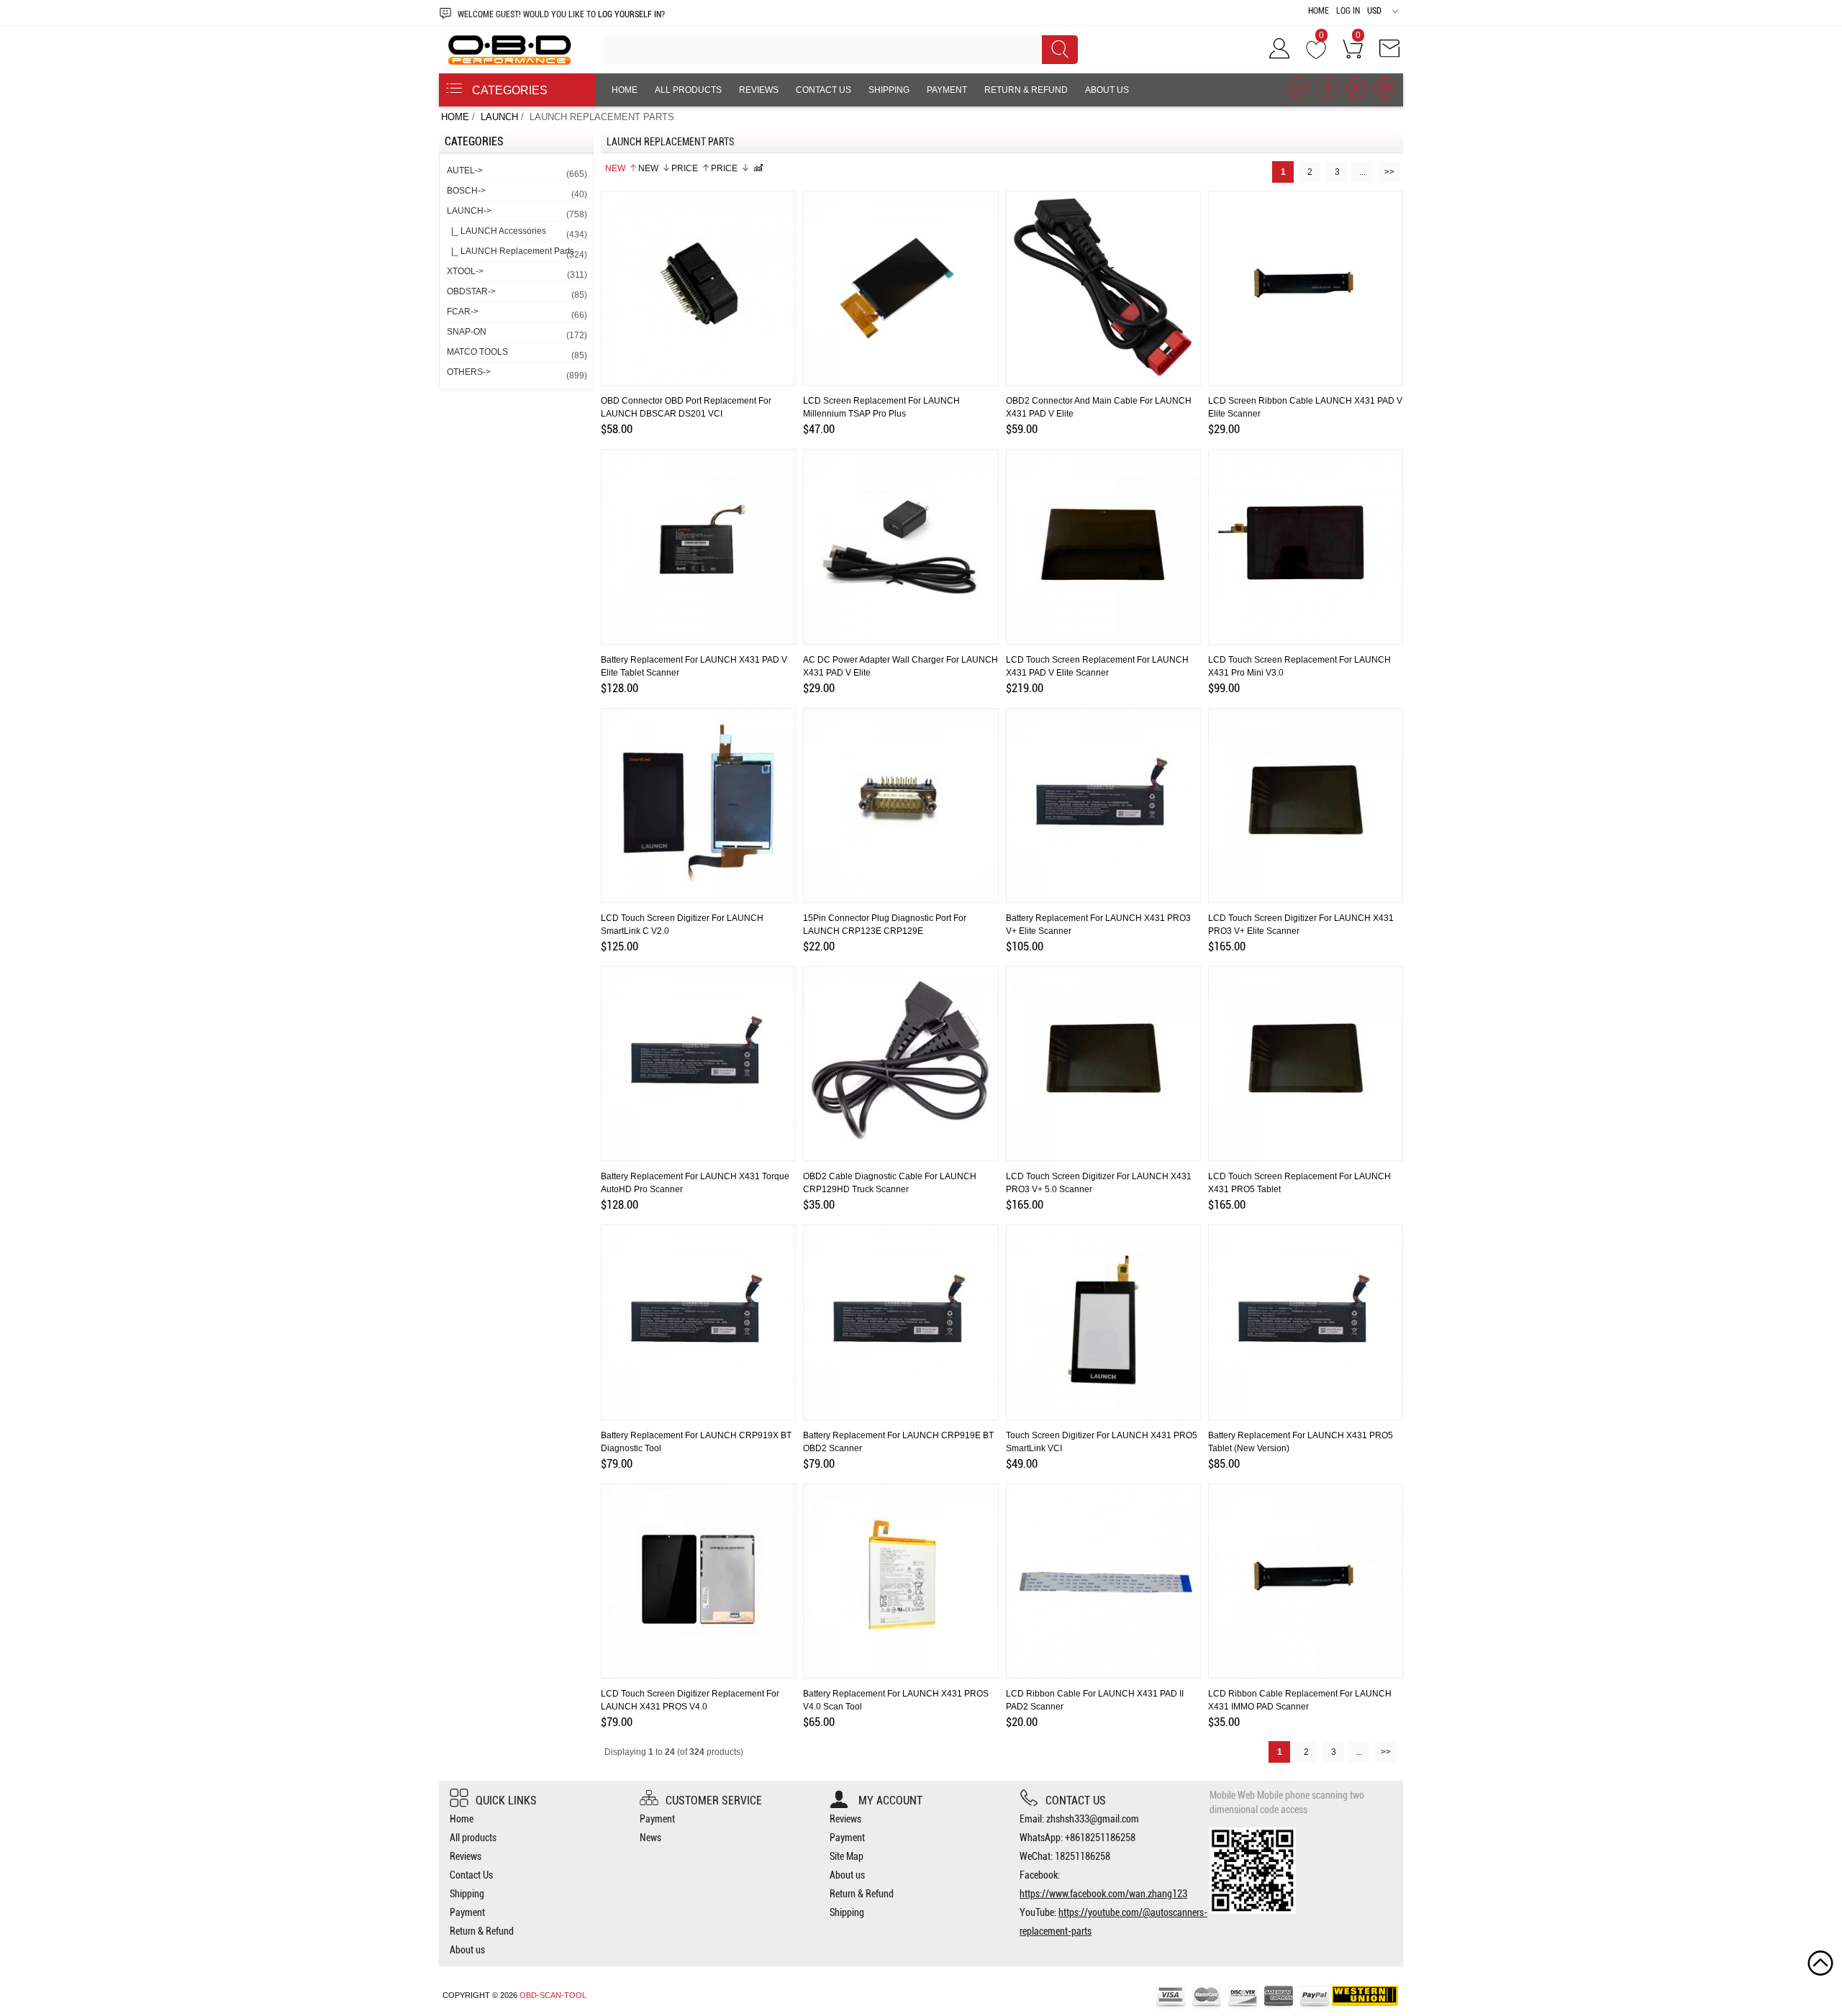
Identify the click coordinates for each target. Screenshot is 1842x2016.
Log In (1348, 11)
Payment (947, 90)
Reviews (759, 90)
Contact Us (824, 90)
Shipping (889, 90)
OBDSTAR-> (516, 293)
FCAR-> (516, 313)
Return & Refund (1026, 90)
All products (688, 90)
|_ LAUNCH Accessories (516, 233)
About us (1107, 90)
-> (516, 213)
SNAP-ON (516, 333)
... (1362, 172)
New (615, 168)
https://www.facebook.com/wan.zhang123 (1103, 1894)
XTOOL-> (516, 273)
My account (889, 1801)
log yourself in (630, 14)
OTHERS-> (516, 374)
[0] (1316, 53)
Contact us (1076, 1801)
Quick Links (506, 1801)
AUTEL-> (516, 172)
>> (1389, 172)
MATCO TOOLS (516, 354)
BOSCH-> (516, 192)
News (650, 1838)
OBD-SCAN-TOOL (553, 1995)
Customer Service (714, 1801)
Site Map (847, 1856)
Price (685, 168)
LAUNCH (499, 117)
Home (1319, 11)
